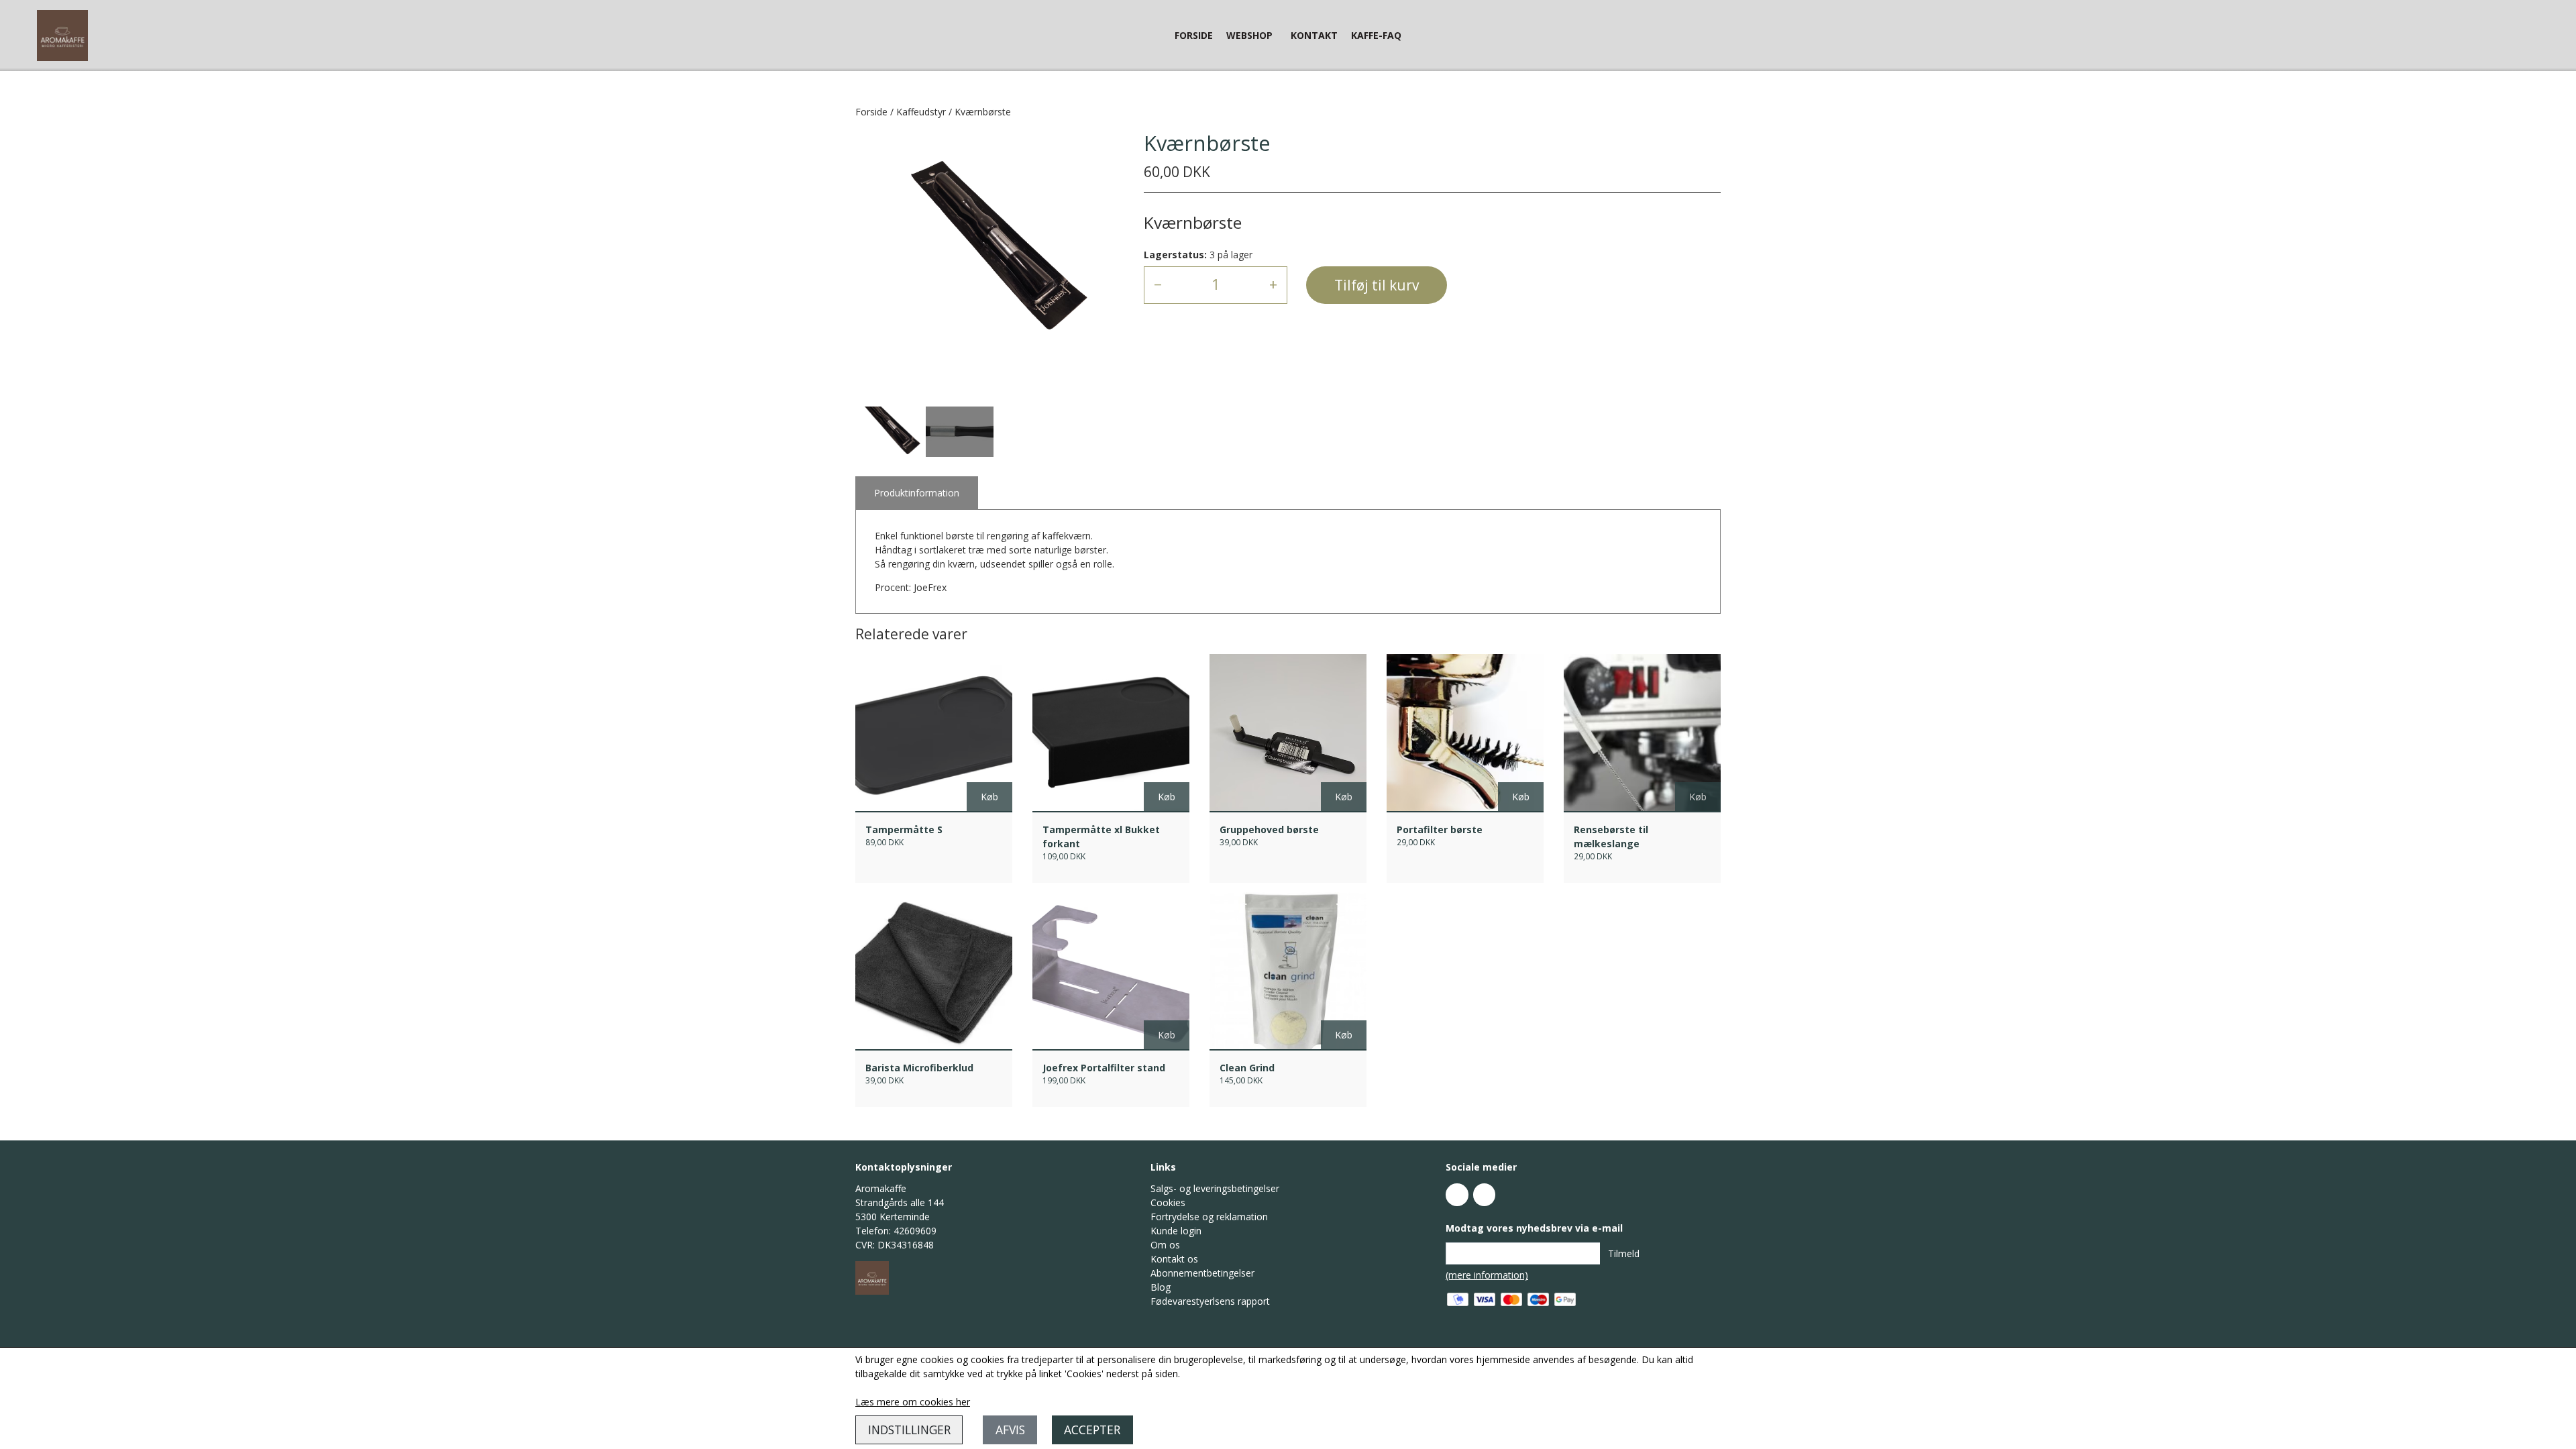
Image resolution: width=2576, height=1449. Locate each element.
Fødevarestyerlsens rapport (1210, 1301)
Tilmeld (1624, 1253)
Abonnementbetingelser (1202, 1273)
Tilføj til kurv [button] (1377, 285)
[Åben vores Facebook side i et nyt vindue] (1457, 1195)
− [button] (1158, 284)
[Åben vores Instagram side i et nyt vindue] (1485, 1195)
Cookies (1168, 1202)
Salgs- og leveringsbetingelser (1215, 1188)
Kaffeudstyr (921, 112)
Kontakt (1314, 35)
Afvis (1010, 1430)
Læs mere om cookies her (913, 1402)
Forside (1194, 35)
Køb (989, 797)
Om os (1165, 1245)
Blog (1161, 1287)
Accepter (1092, 1430)
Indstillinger (909, 1430)
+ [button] (1273, 284)
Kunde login (1176, 1231)
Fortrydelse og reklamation (1209, 1217)
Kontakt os (1174, 1259)
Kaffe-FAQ (1376, 35)
